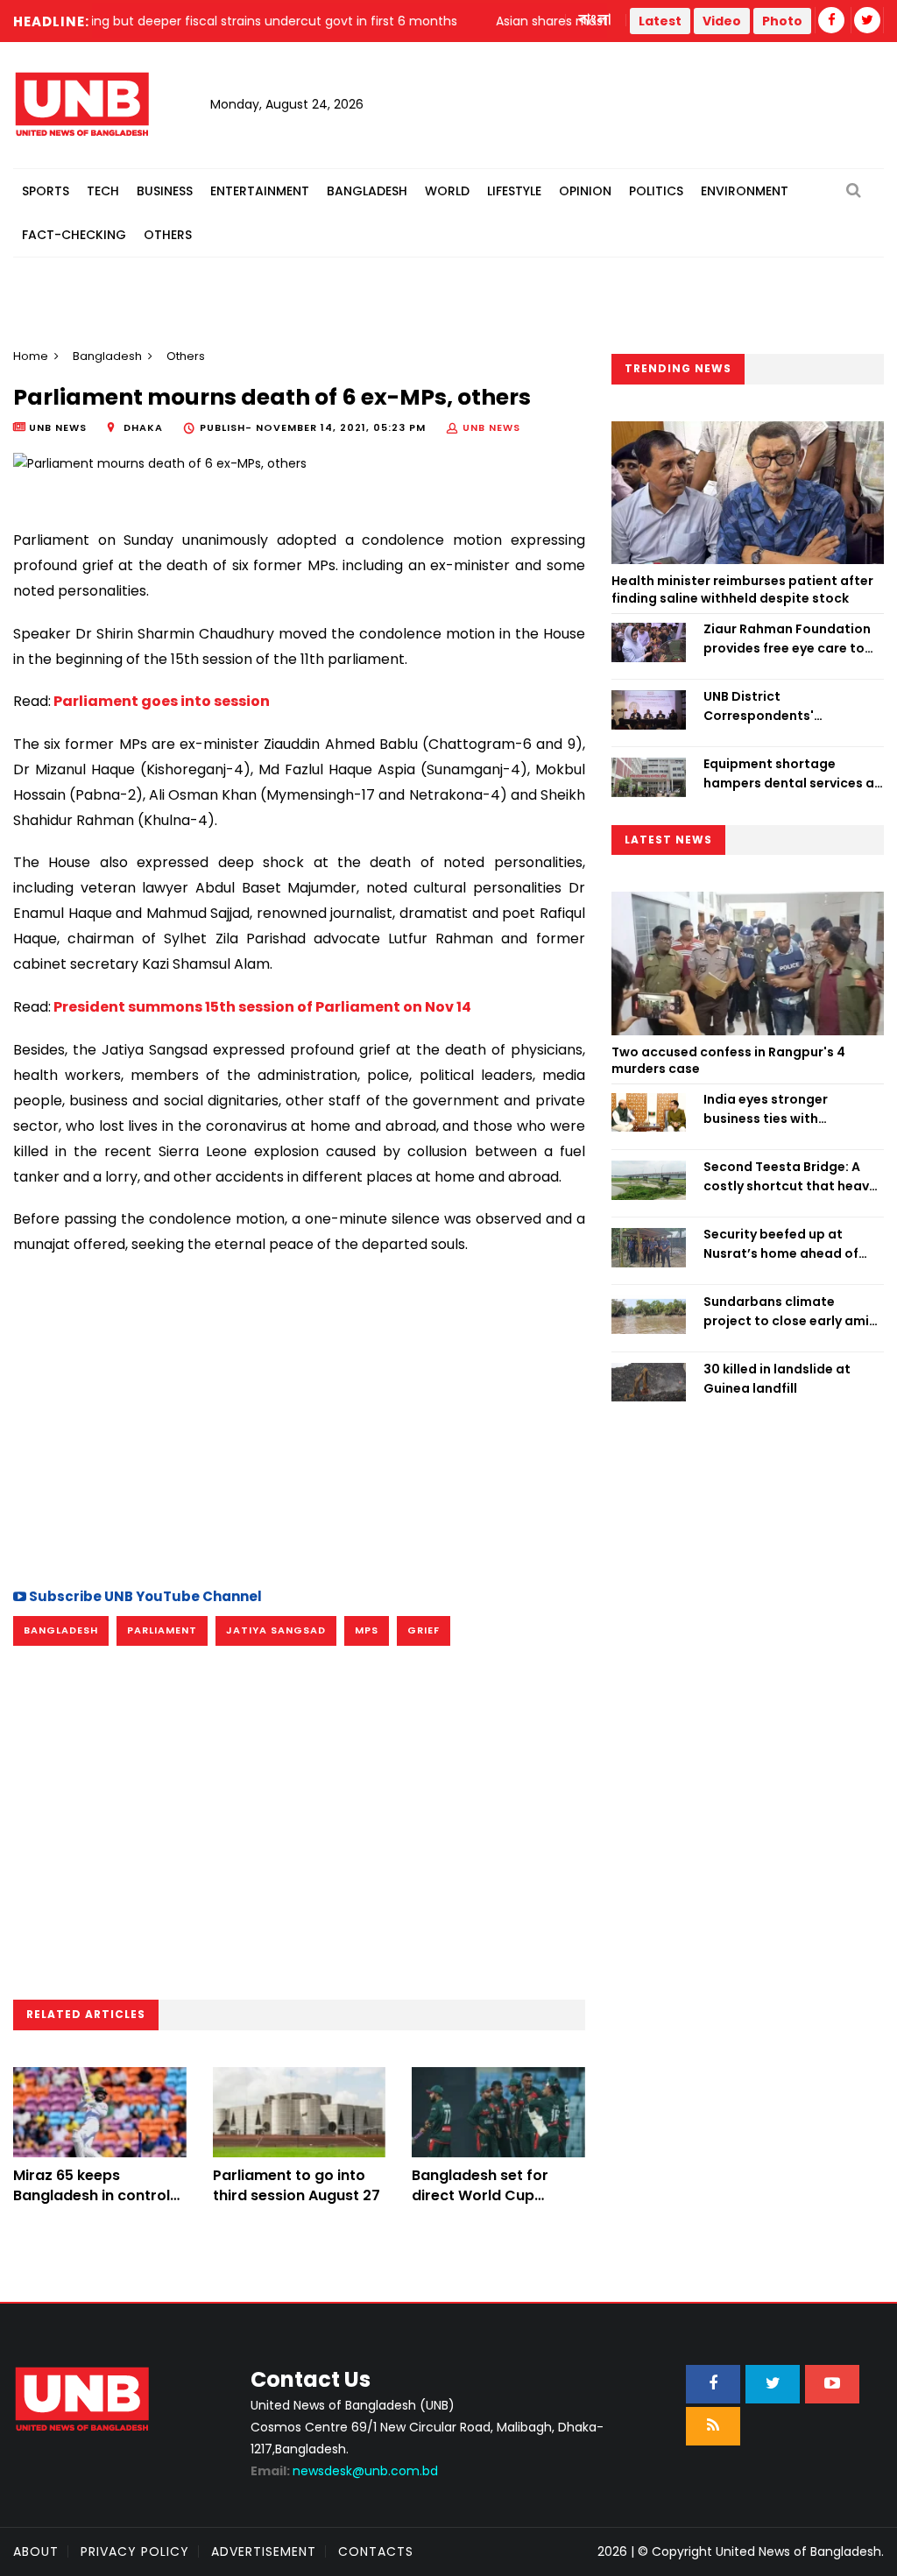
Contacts (376, 2551)
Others (168, 235)
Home (31, 356)
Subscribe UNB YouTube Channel (144, 1596)
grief (424, 1630)
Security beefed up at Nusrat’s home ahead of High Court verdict (781, 1245)
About (36, 2551)
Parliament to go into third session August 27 (297, 2185)
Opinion (585, 191)
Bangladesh (367, 191)
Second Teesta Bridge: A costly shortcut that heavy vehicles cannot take (790, 1177)
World (447, 191)
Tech (103, 191)
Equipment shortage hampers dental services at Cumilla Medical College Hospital (792, 774)
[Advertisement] (299, 1419)
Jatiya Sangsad (276, 1630)
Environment (745, 191)
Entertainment (260, 191)
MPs (367, 1630)
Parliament (162, 1630)
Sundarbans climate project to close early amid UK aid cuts (791, 1312)
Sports (46, 191)
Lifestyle (514, 191)
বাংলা (596, 20)
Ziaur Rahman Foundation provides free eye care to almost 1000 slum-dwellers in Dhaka (791, 639)
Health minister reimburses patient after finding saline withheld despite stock (742, 589)
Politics (656, 191)
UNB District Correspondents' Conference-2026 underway (761, 707)
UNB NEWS (491, 427)
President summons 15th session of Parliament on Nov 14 (261, 1007)
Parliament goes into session (160, 701)
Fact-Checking (74, 235)
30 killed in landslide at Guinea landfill (777, 1379)
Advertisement (264, 2551)
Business (165, 191)
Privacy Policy (135, 2551)
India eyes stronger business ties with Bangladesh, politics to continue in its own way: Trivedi (780, 1110)
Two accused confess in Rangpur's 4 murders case (728, 1061)
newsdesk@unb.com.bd (344, 2471)
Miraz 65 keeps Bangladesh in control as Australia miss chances (92, 2205)
